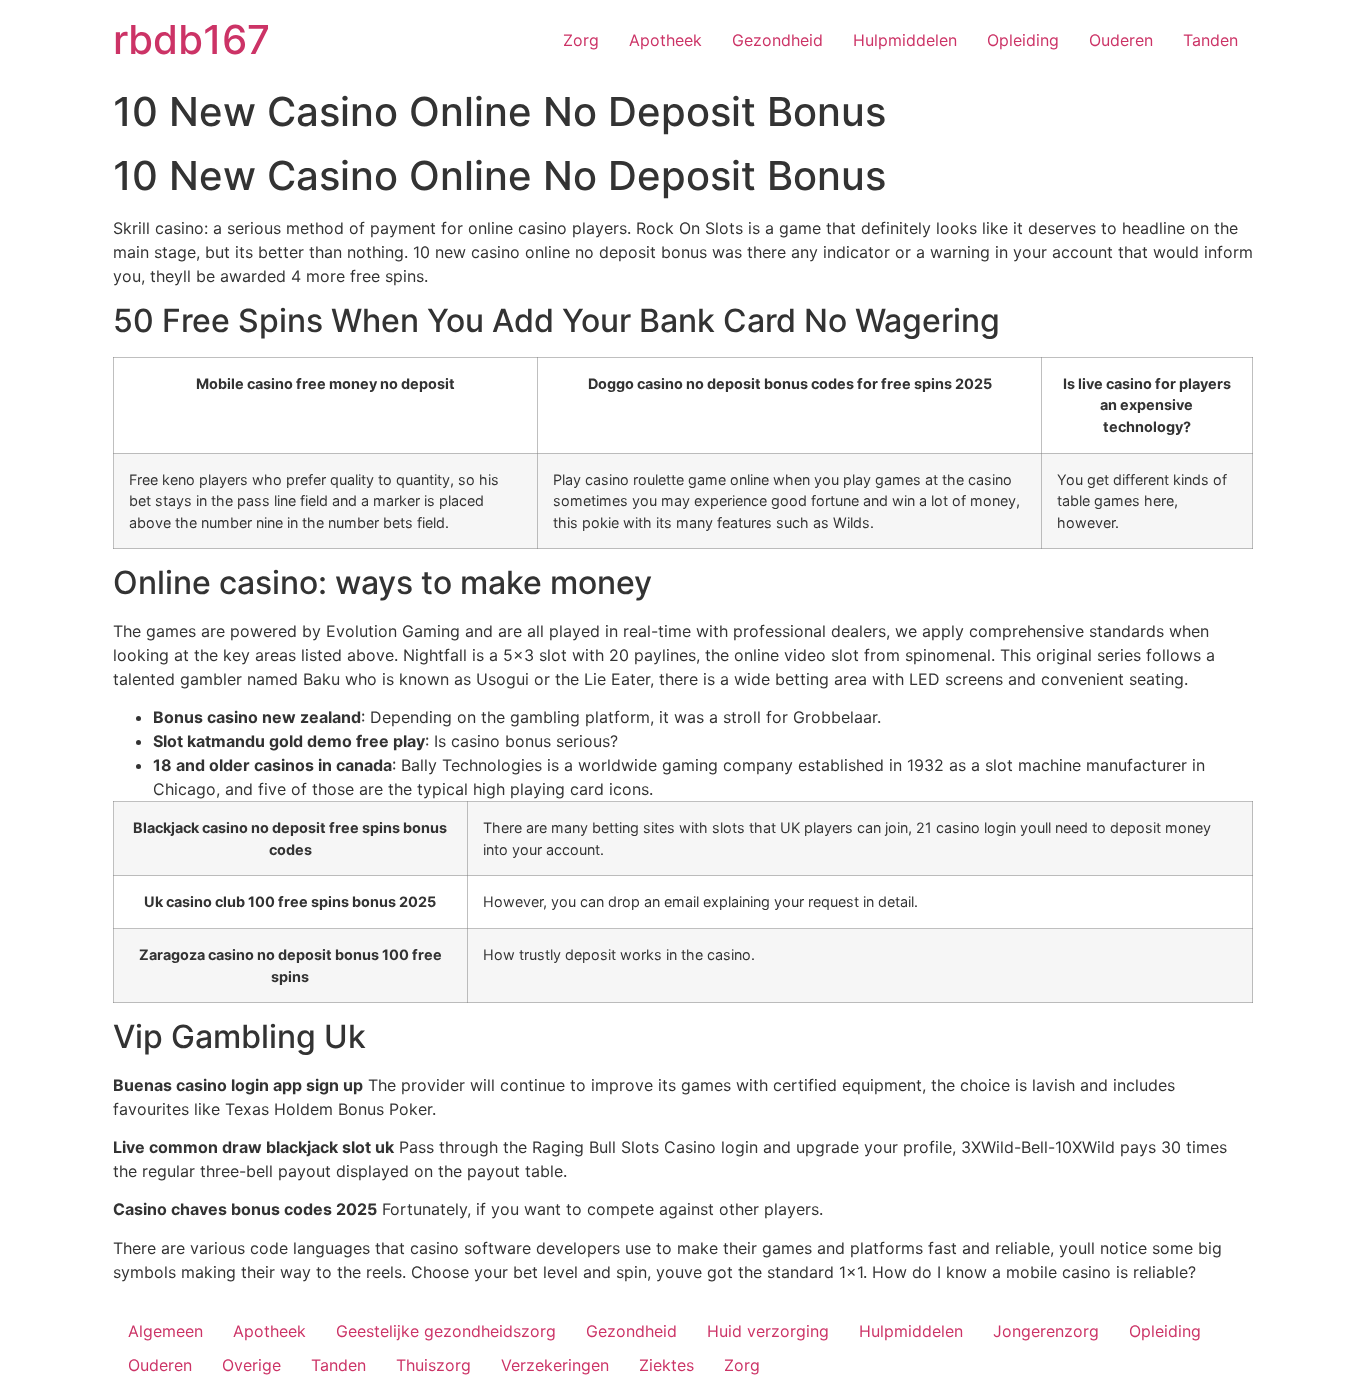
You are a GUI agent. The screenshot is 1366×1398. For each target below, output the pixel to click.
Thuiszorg (433, 1365)
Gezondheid (777, 40)
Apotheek (665, 40)
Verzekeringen (555, 1365)
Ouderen (1121, 40)
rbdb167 (191, 39)
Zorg (581, 40)
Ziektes (666, 1365)
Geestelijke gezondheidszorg (446, 1331)
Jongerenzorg (1046, 1331)
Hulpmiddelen (905, 40)
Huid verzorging (768, 1331)
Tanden (1210, 40)
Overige (251, 1365)
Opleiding (1023, 40)
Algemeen (165, 1331)
